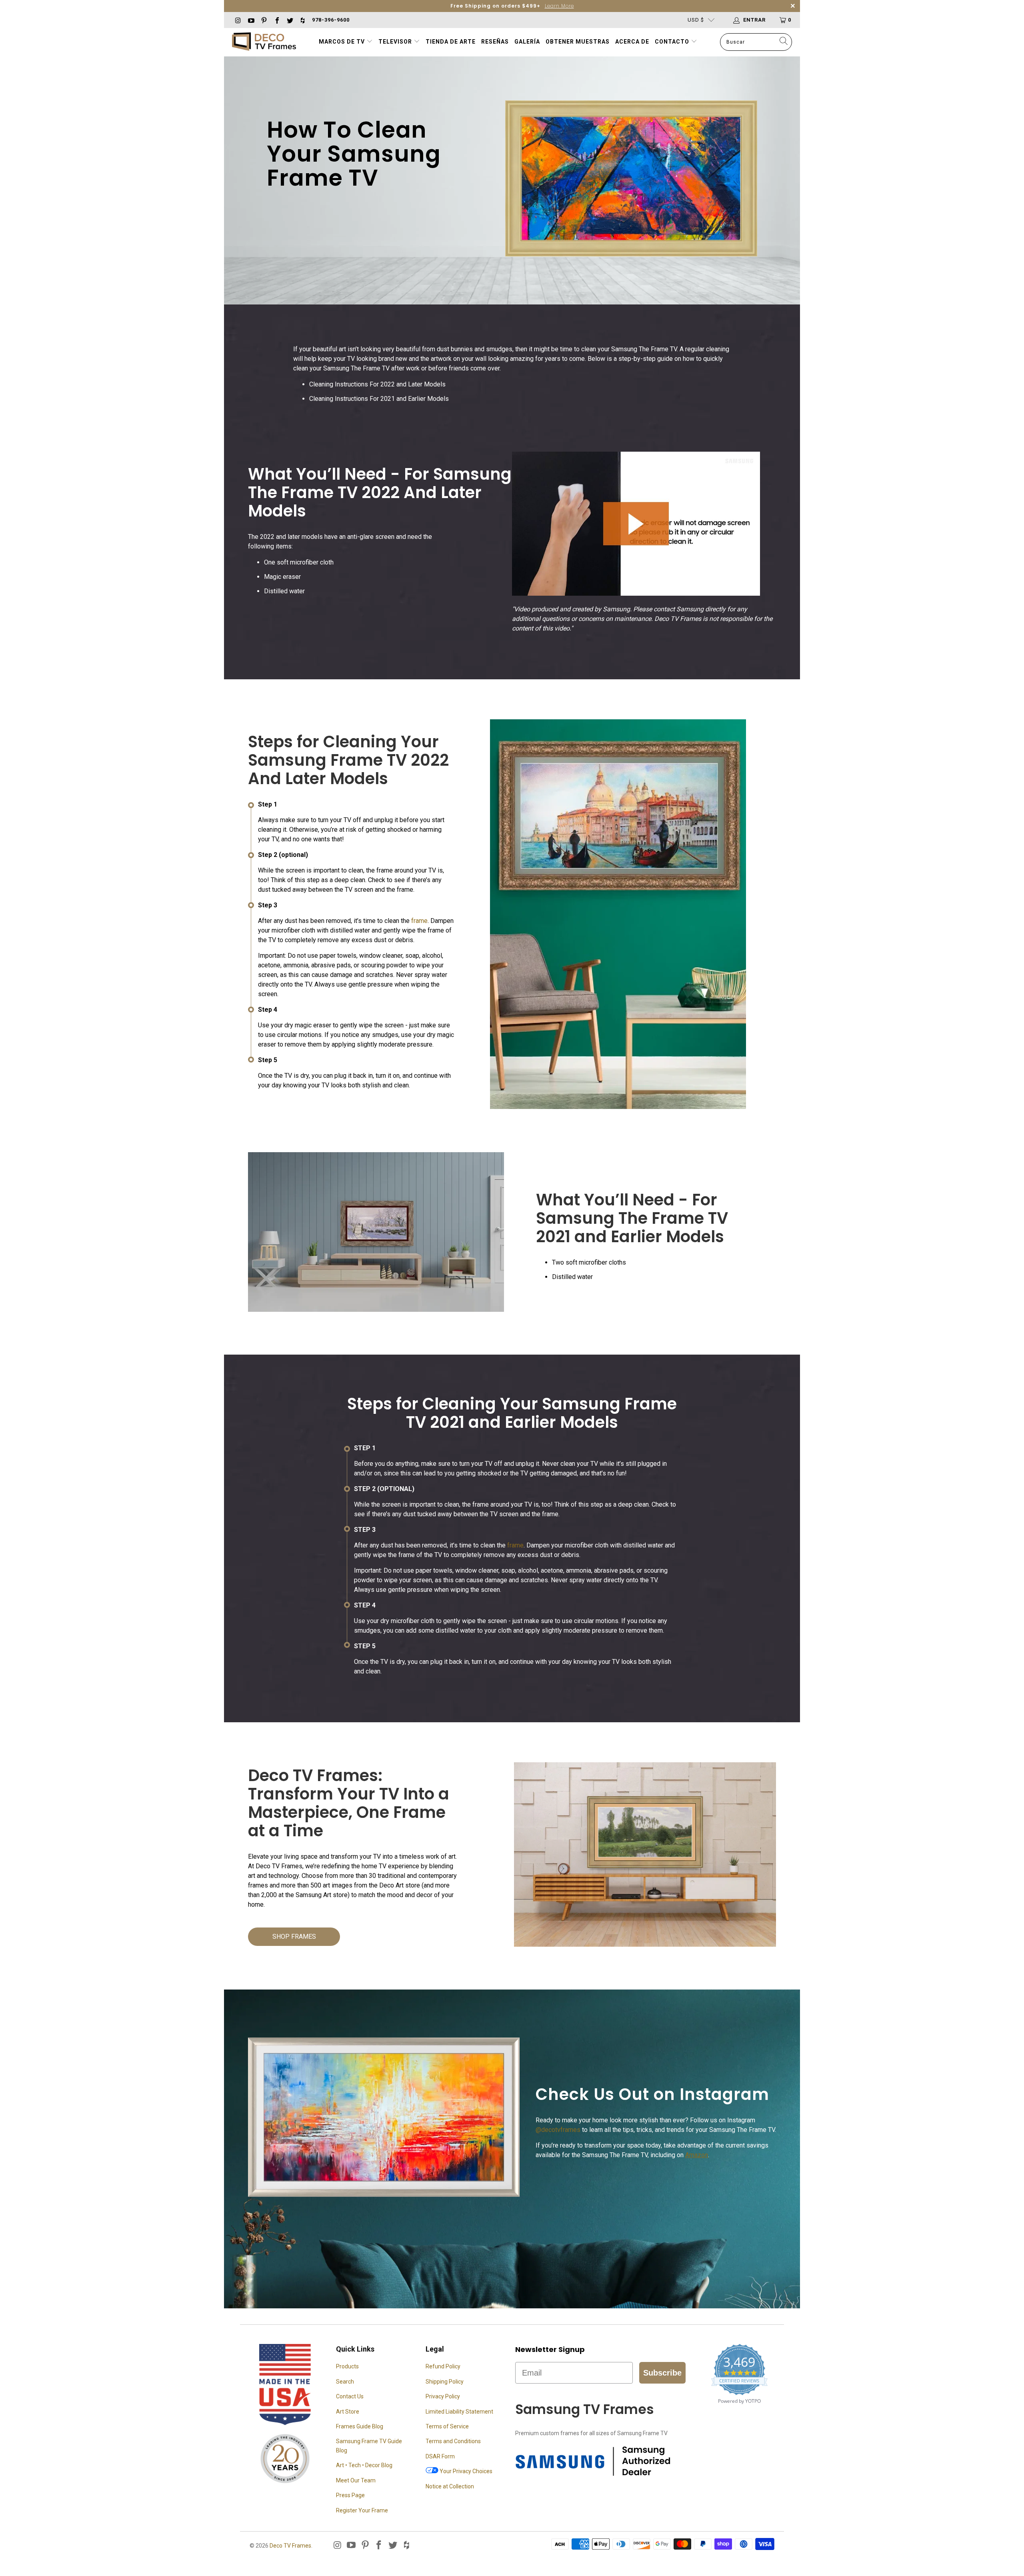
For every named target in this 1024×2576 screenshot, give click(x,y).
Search (345, 2382)
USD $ (696, 20)
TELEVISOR (396, 42)
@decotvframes (558, 2130)
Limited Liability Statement (459, 2412)
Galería (527, 42)
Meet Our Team (356, 2480)
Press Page (350, 2495)
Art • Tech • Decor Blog (364, 2465)
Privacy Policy (443, 2396)
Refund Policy (443, 2366)
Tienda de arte (451, 42)
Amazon (697, 2155)
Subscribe (662, 2373)
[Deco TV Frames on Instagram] (238, 20)
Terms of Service (447, 2426)
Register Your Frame (362, 2510)
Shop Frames (294, 1937)
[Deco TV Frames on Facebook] (276, 20)
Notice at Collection (450, 2486)
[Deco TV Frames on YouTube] (250, 20)
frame (419, 921)
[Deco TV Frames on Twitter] (290, 20)
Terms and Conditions (453, 2441)
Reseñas (495, 42)
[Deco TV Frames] (264, 42)
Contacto (673, 42)
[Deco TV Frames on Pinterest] (264, 20)
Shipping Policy (445, 2382)
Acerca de (632, 42)
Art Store (348, 2412)
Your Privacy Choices (465, 2471)
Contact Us (350, 2396)
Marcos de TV (342, 42)
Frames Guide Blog (360, 2426)
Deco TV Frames (290, 2546)
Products (347, 2366)
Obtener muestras (578, 42)
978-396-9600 (331, 20)
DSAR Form (440, 2456)
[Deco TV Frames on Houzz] (302, 20)
